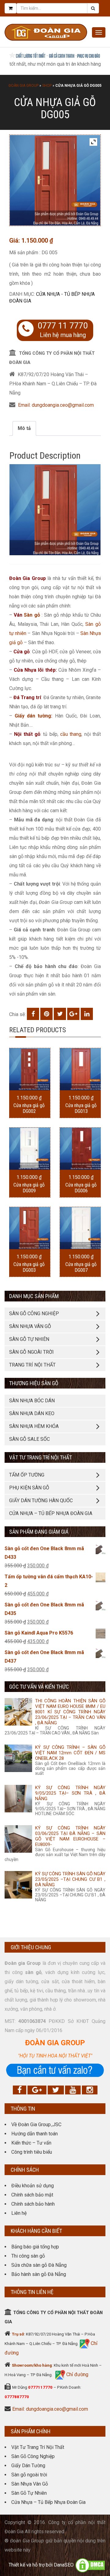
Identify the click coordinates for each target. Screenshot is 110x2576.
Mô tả (24, 428)
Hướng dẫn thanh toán (35, 2134)
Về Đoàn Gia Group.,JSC (36, 2125)
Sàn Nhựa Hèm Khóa (34, 1426)
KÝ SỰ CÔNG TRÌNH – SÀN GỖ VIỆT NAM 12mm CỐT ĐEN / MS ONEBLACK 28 (70, 1753)
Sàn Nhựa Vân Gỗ (30, 2484)
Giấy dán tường (33, 716)
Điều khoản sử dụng (33, 2186)
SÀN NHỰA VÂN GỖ (30, 1326)
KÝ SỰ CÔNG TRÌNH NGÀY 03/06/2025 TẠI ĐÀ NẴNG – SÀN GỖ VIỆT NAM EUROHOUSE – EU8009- (70, 1836)
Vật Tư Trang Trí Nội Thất (38, 2447)
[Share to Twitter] (60, 1014)
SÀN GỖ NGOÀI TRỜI (31, 1352)
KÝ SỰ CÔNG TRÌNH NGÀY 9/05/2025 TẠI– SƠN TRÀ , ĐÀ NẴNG (70, 1793)
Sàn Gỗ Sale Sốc (29, 1439)
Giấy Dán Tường (28, 2466)
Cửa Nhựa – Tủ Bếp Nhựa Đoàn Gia (51, 1513)
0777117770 (40, 2387)
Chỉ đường (77, 2374)
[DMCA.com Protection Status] (90, 2565)
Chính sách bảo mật (32, 2195)
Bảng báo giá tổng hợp (35, 2247)
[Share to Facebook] (33, 1014)
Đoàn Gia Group (24, 86)
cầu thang (71, 734)
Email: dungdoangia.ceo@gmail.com (56, 405)
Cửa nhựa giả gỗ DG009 (29, 1188)
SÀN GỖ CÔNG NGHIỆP (34, 1314)
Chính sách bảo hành (33, 2204)
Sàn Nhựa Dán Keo (32, 1413)
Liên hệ (19, 2213)
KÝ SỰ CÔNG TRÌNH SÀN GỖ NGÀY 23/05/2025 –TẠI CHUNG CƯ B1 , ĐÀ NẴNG (70, 1879)
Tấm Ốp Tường (27, 1475)
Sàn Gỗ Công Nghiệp (33, 2456)
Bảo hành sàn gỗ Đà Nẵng (39, 2274)
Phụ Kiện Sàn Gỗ (29, 1488)
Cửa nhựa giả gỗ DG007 (81, 1267)
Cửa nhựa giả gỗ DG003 (29, 1267)
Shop (47, 86)
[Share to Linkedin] (87, 1014)
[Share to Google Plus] (73, 1014)
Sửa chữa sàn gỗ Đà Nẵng (39, 2265)
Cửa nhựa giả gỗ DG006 (81, 1188)
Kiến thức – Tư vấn (31, 2143)
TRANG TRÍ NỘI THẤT (32, 1365)
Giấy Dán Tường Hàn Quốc (41, 1501)
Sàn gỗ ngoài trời (29, 2475)
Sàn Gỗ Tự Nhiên (29, 2493)
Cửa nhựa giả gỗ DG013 (81, 1108)
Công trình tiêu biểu (32, 2152)
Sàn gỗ (32, 615)
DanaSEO (64, 2565)
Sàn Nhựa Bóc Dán (32, 1401)
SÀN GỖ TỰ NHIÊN (29, 1339)
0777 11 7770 (63, 326)
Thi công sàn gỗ (28, 2256)
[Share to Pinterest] (46, 1014)
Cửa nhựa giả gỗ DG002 (29, 1108)
